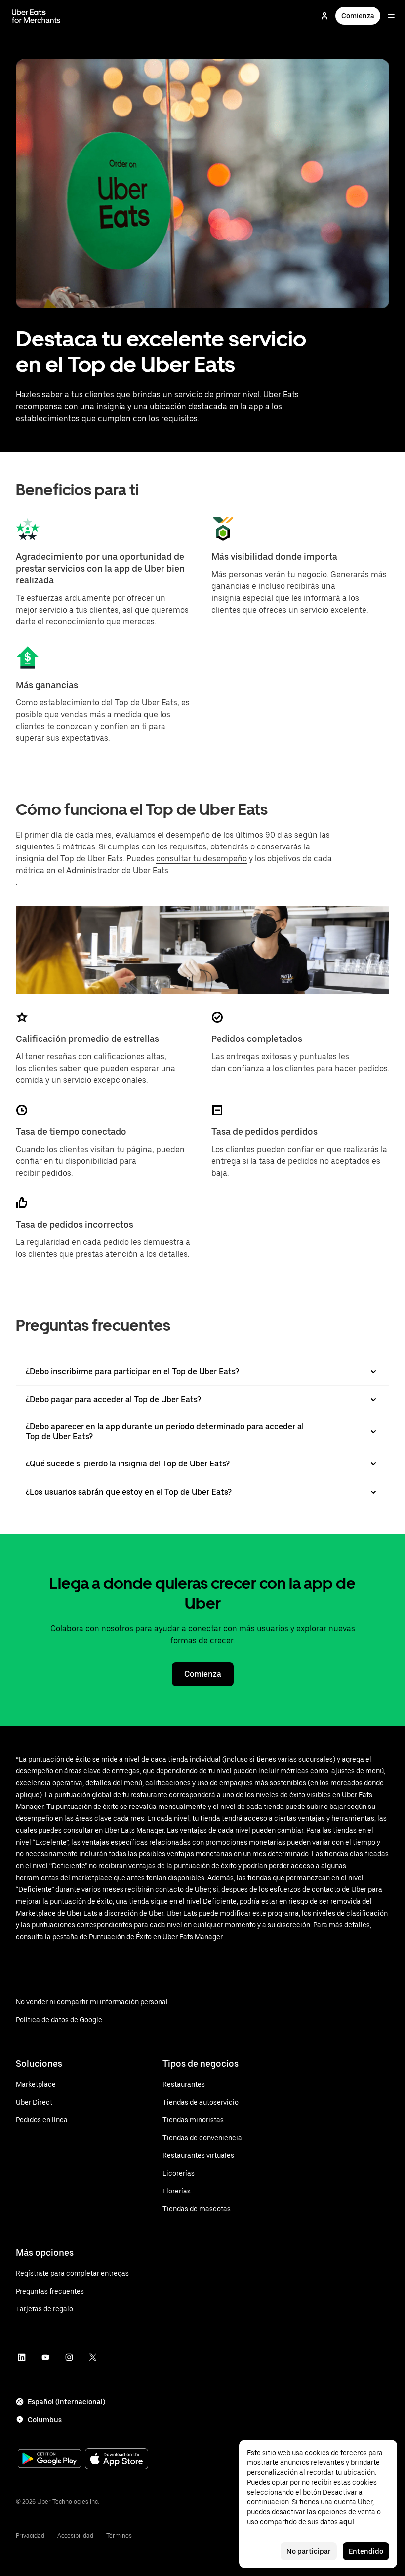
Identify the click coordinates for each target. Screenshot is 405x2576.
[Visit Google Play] (49, 2460)
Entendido (366, 2551)
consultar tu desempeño (202, 859)
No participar (309, 2551)
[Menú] (391, 16)
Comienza (358, 16)
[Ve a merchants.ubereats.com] (36, 16)
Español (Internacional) (66, 2402)
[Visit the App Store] (117, 2460)
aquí (347, 2522)
